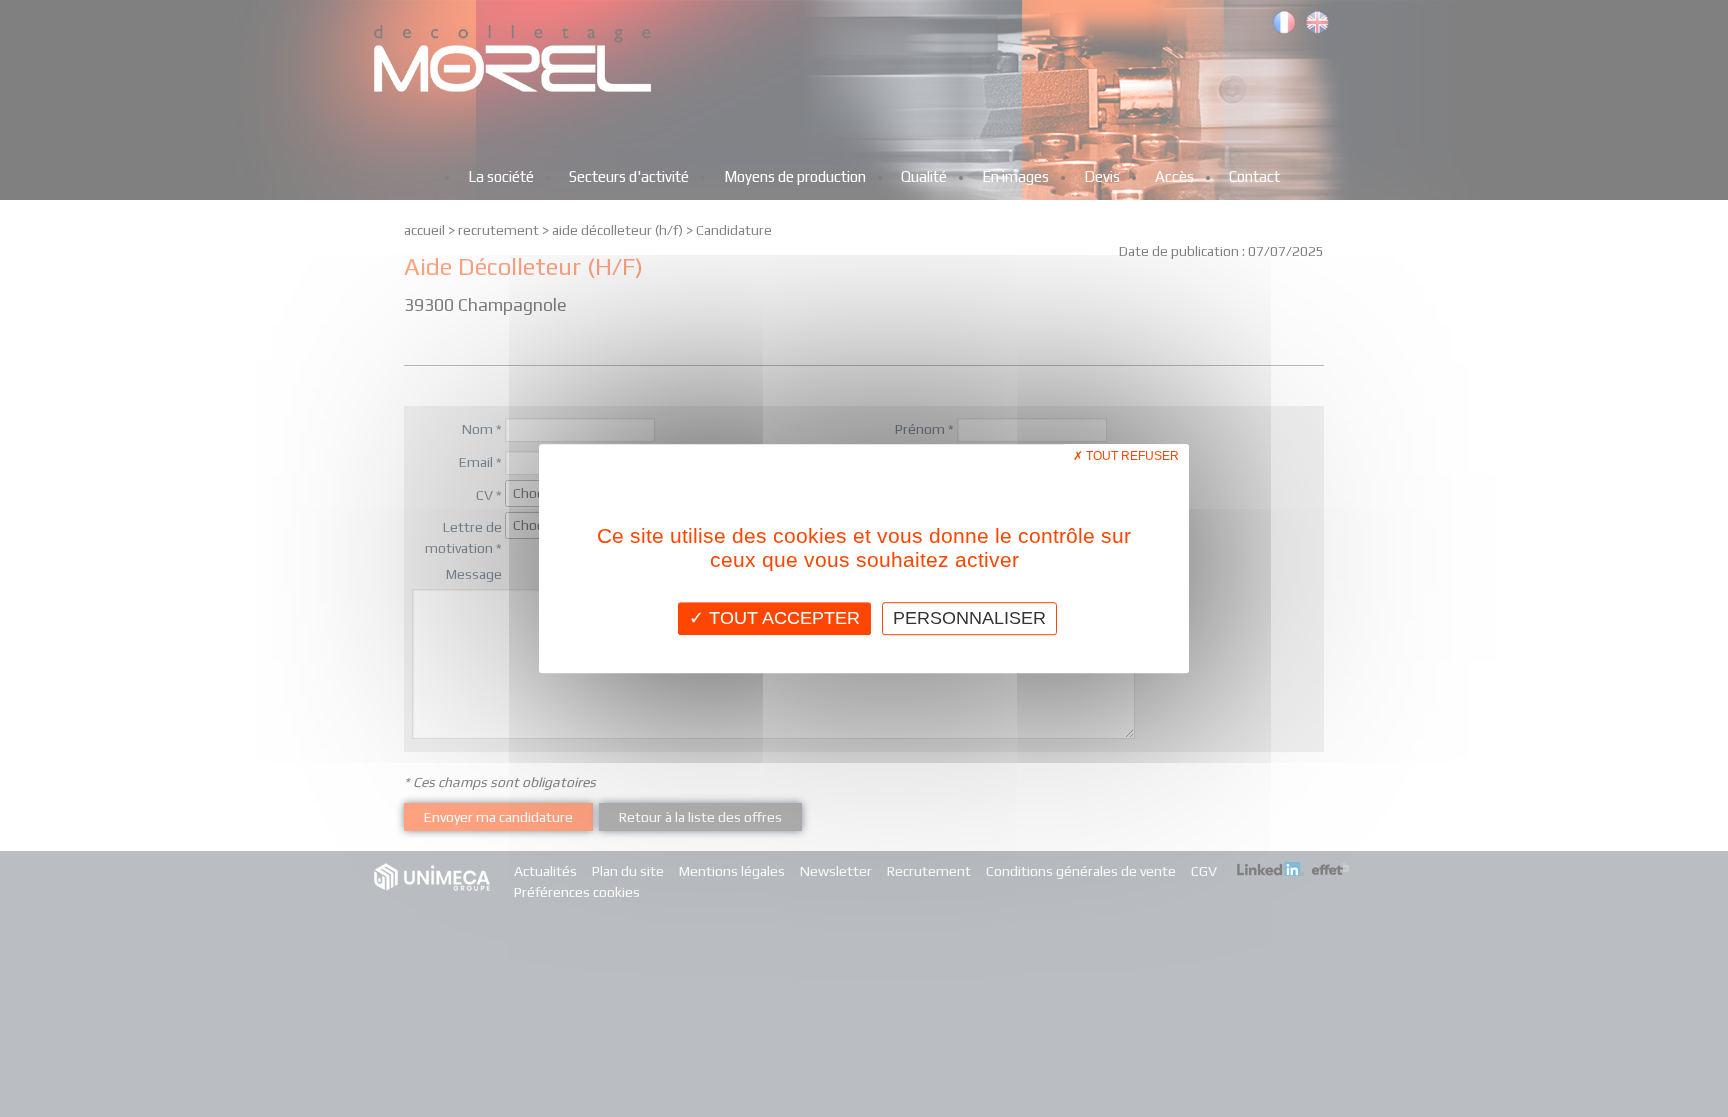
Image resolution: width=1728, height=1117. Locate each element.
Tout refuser (1131, 456)
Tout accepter (782, 618)
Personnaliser (969, 618)
